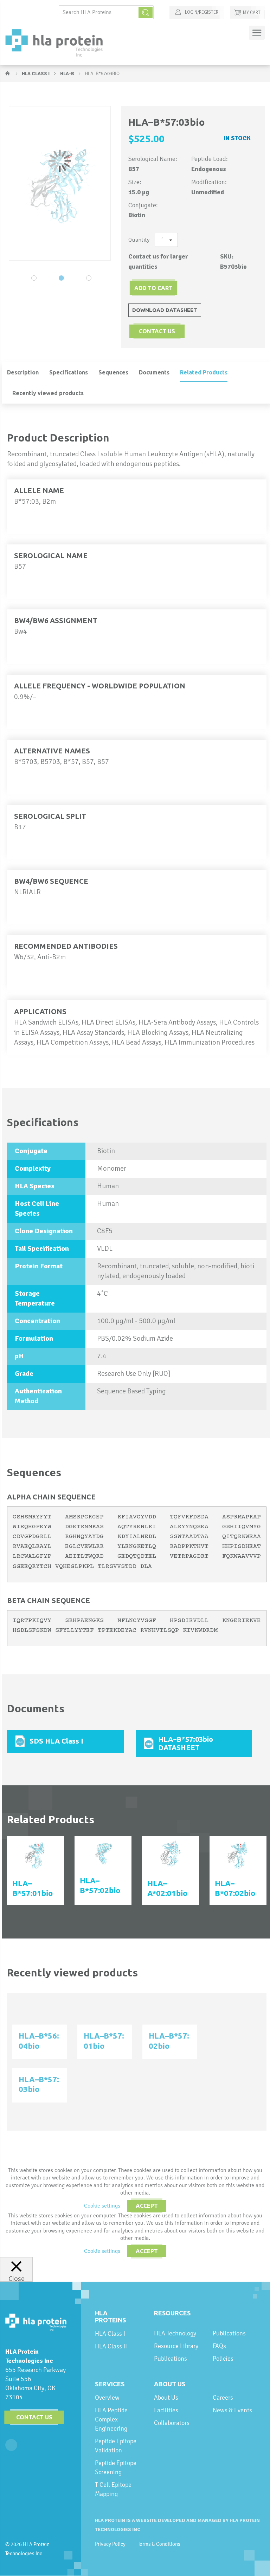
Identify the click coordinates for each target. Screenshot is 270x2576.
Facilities (166, 2410)
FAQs (219, 2346)
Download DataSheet (165, 310)
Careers (223, 2397)
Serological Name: (153, 159)
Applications (40, 1011)
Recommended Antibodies (66, 946)
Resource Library (176, 2346)
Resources (172, 2313)
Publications (171, 2358)
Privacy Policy (110, 2544)
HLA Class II (111, 2346)
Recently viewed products (48, 393)
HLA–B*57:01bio (33, 1888)
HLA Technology (175, 2333)
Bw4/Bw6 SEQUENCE (51, 881)
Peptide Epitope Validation (116, 2446)
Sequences (113, 372)
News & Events (232, 2410)
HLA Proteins (110, 2316)
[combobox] (106, 12)
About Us (170, 2384)
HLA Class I (36, 74)
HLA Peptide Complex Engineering (111, 2419)
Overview (107, 2397)
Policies (223, 2358)
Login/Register (201, 12)
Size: (135, 182)
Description (23, 372)
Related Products (204, 372)
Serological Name (51, 555)
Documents (154, 372)
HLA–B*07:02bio (235, 1888)
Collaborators (172, 2423)
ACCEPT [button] (147, 2206)
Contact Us (34, 2417)
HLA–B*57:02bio (100, 1885)
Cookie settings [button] (102, 2206)
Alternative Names (52, 751)
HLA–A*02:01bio (167, 1888)
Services (110, 2384)
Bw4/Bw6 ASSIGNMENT (56, 620)
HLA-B (68, 74)
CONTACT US (157, 331)
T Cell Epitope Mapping (113, 2489)
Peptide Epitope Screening (116, 2467)
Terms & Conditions (159, 2544)
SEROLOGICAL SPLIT (50, 816)
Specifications (69, 372)
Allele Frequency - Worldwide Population (100, 686)
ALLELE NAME (39, 491)
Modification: (209, 182)
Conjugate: (143, 205)
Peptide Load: (210, 159)
